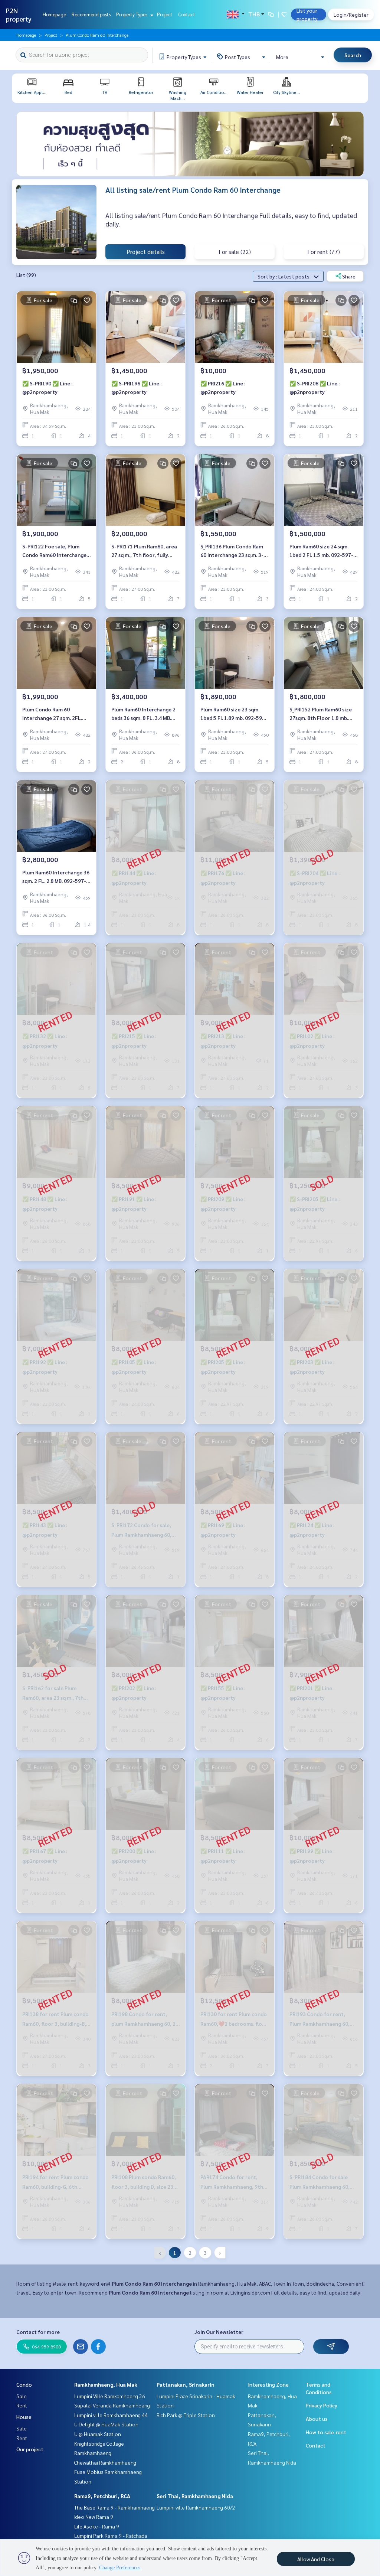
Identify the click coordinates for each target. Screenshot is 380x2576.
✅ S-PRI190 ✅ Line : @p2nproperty (47, 387)
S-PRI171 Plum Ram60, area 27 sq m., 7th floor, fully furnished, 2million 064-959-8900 (144, 551)
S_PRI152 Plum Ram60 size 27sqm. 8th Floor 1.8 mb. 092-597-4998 (321, 714)
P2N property (19, 14)
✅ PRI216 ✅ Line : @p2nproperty (223, 387)
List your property (307, 14)
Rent (22, 2405)
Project (165, 14)
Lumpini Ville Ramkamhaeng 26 (110, 2396)
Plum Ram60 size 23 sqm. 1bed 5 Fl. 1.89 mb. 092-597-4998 (234, 714)
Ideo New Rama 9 (94, 2517)
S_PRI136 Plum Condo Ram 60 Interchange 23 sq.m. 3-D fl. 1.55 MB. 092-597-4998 (234, 551)
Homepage (54, 14)
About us (317, 2419)
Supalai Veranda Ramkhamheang (112, 2405)
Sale (22, 2396)
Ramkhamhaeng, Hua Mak (106, 2384)
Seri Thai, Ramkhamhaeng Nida (195, 2496)
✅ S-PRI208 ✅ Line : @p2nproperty (315, 387)
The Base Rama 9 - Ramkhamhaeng (114, 2507)
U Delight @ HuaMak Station (106, 2424)
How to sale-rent (326, 2432)
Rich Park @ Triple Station (186, 2415)
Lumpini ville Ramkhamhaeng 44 (111, 2415)
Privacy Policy (322, 2405)
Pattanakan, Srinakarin (186, 2384)
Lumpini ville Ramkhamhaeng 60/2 (196, 2507)
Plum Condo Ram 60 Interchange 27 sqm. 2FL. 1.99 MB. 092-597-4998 (52, 714)
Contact (187, 14)
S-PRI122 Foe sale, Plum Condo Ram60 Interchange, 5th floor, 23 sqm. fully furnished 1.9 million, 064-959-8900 (55, 551)
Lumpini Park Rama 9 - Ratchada (111, 2536)
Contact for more (38, 2332)
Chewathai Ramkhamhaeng (105, 2462)
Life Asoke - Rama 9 (97, 2526)
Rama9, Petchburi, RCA (102, 2496)
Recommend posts (91, 14)
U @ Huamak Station (98, 2434)
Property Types (132, 14)
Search (353, 55)
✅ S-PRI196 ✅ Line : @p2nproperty (136, 387)
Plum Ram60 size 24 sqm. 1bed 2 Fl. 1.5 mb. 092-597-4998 (321, 551)
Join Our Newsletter (219, 2332)
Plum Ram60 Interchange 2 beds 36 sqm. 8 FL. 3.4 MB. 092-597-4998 (143, 714)
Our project (30, 2449)
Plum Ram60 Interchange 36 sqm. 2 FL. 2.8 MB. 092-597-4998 (56, 877)
